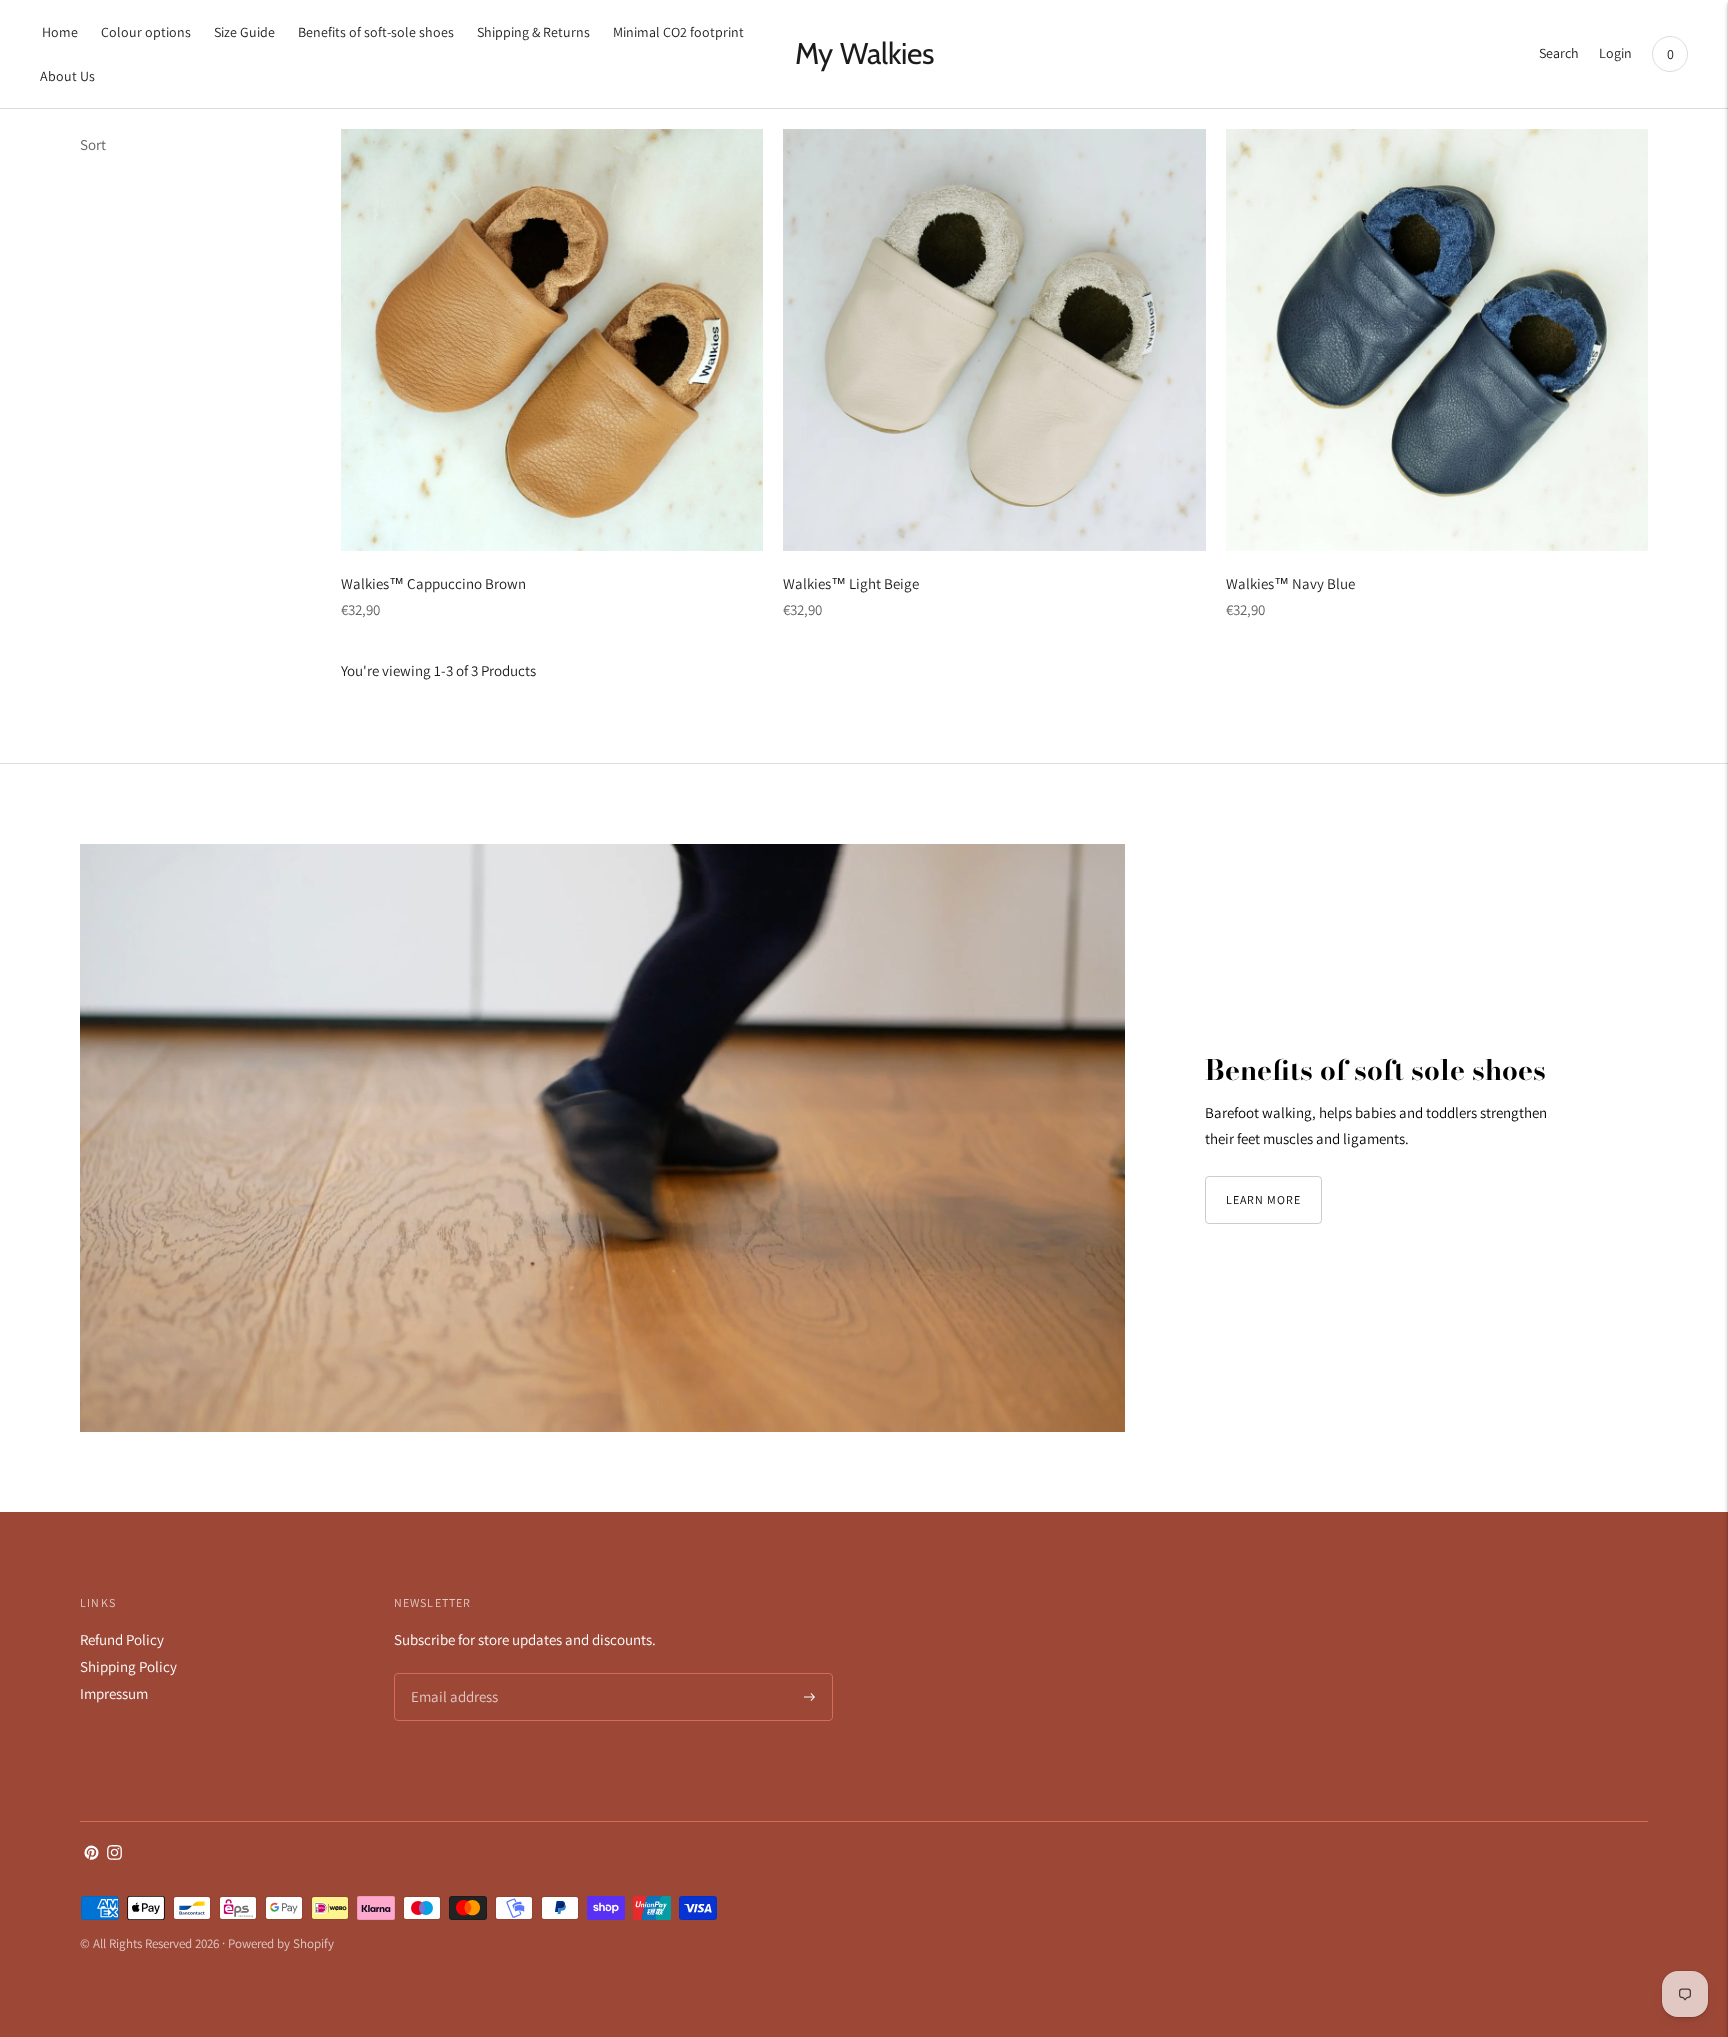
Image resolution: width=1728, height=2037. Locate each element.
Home (60, 32)
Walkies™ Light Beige (851, 583)
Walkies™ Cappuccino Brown (433, 583)
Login (1615, 53)
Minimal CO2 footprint (678, 32)
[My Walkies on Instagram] (114, 1854)
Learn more (1263, 1199)
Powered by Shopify (281, 1943)
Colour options (146, 32)
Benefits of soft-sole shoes (376, 32)
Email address (451, 1674)
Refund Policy (122, 1639)
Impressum (114, 1693)
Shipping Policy (128, 1666)
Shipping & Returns (533, 32)
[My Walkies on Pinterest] (91, 1854)
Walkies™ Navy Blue (1290, 583)
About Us (67, 76)
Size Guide (244, 32)
